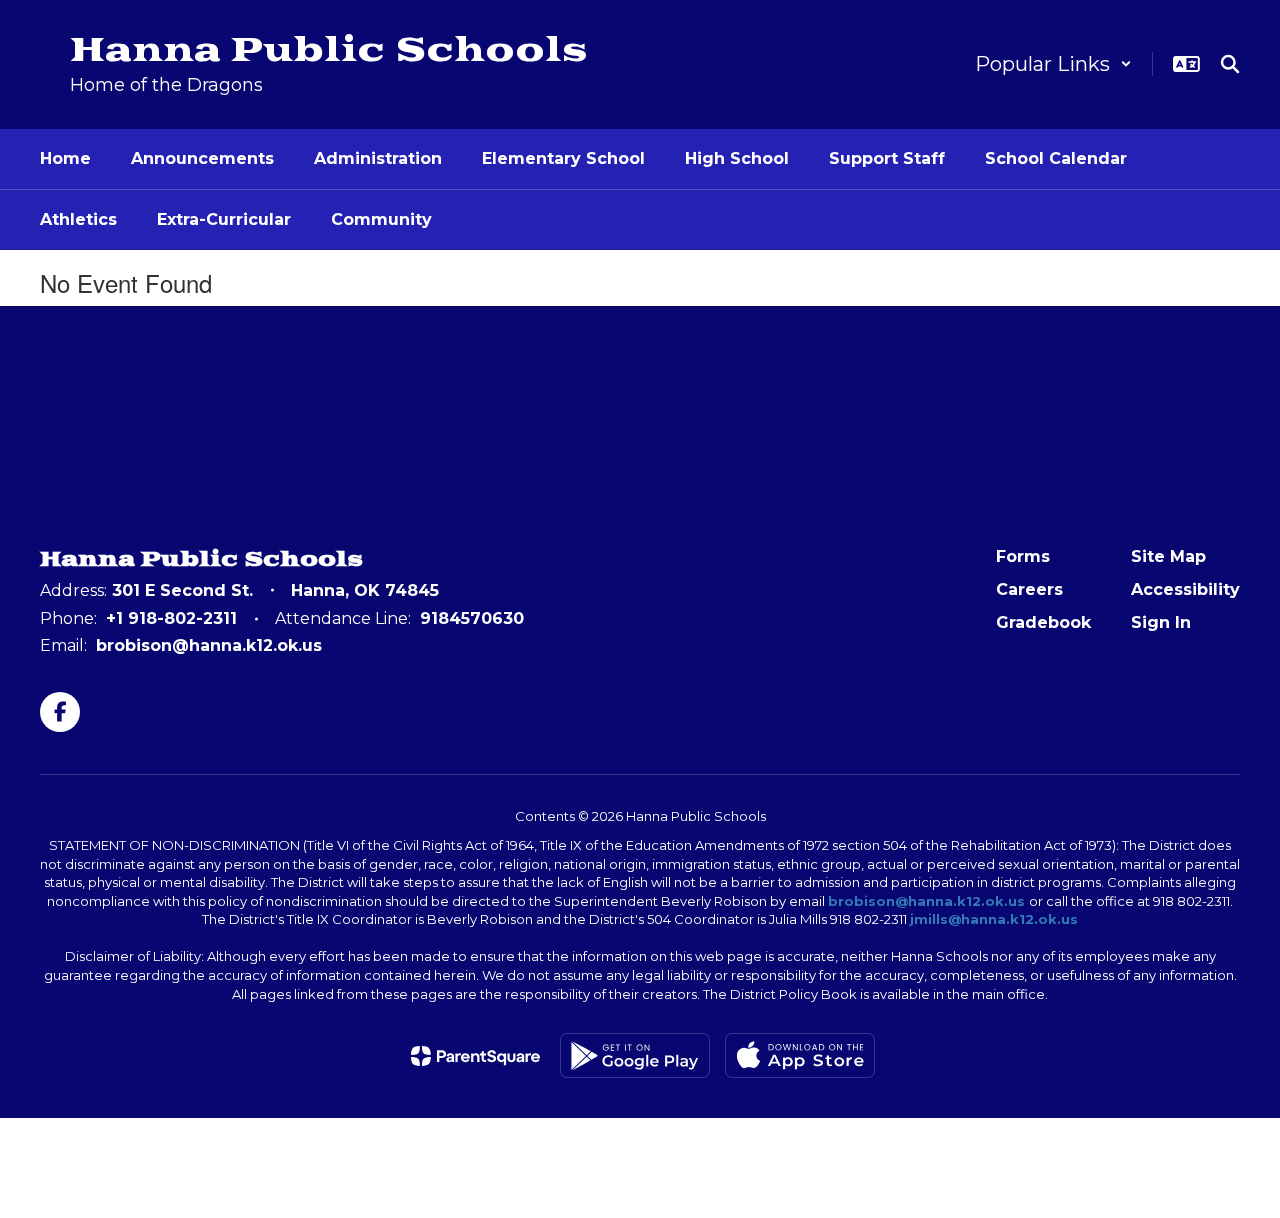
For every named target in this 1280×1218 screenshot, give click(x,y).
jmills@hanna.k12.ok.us (994, 919)
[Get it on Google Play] (635, 1055)
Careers (1029, 589)
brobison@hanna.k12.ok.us (209, 645)
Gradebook (1043, 622)
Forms (1023, 556)
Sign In (1161, 622)
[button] (1053, 64)
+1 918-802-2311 (171, 618)
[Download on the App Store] (800, 1055)
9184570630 (472, 618)
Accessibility (1185, 589)
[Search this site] (1230, 64)
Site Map (1168, 556)
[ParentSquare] (475, 1056)
